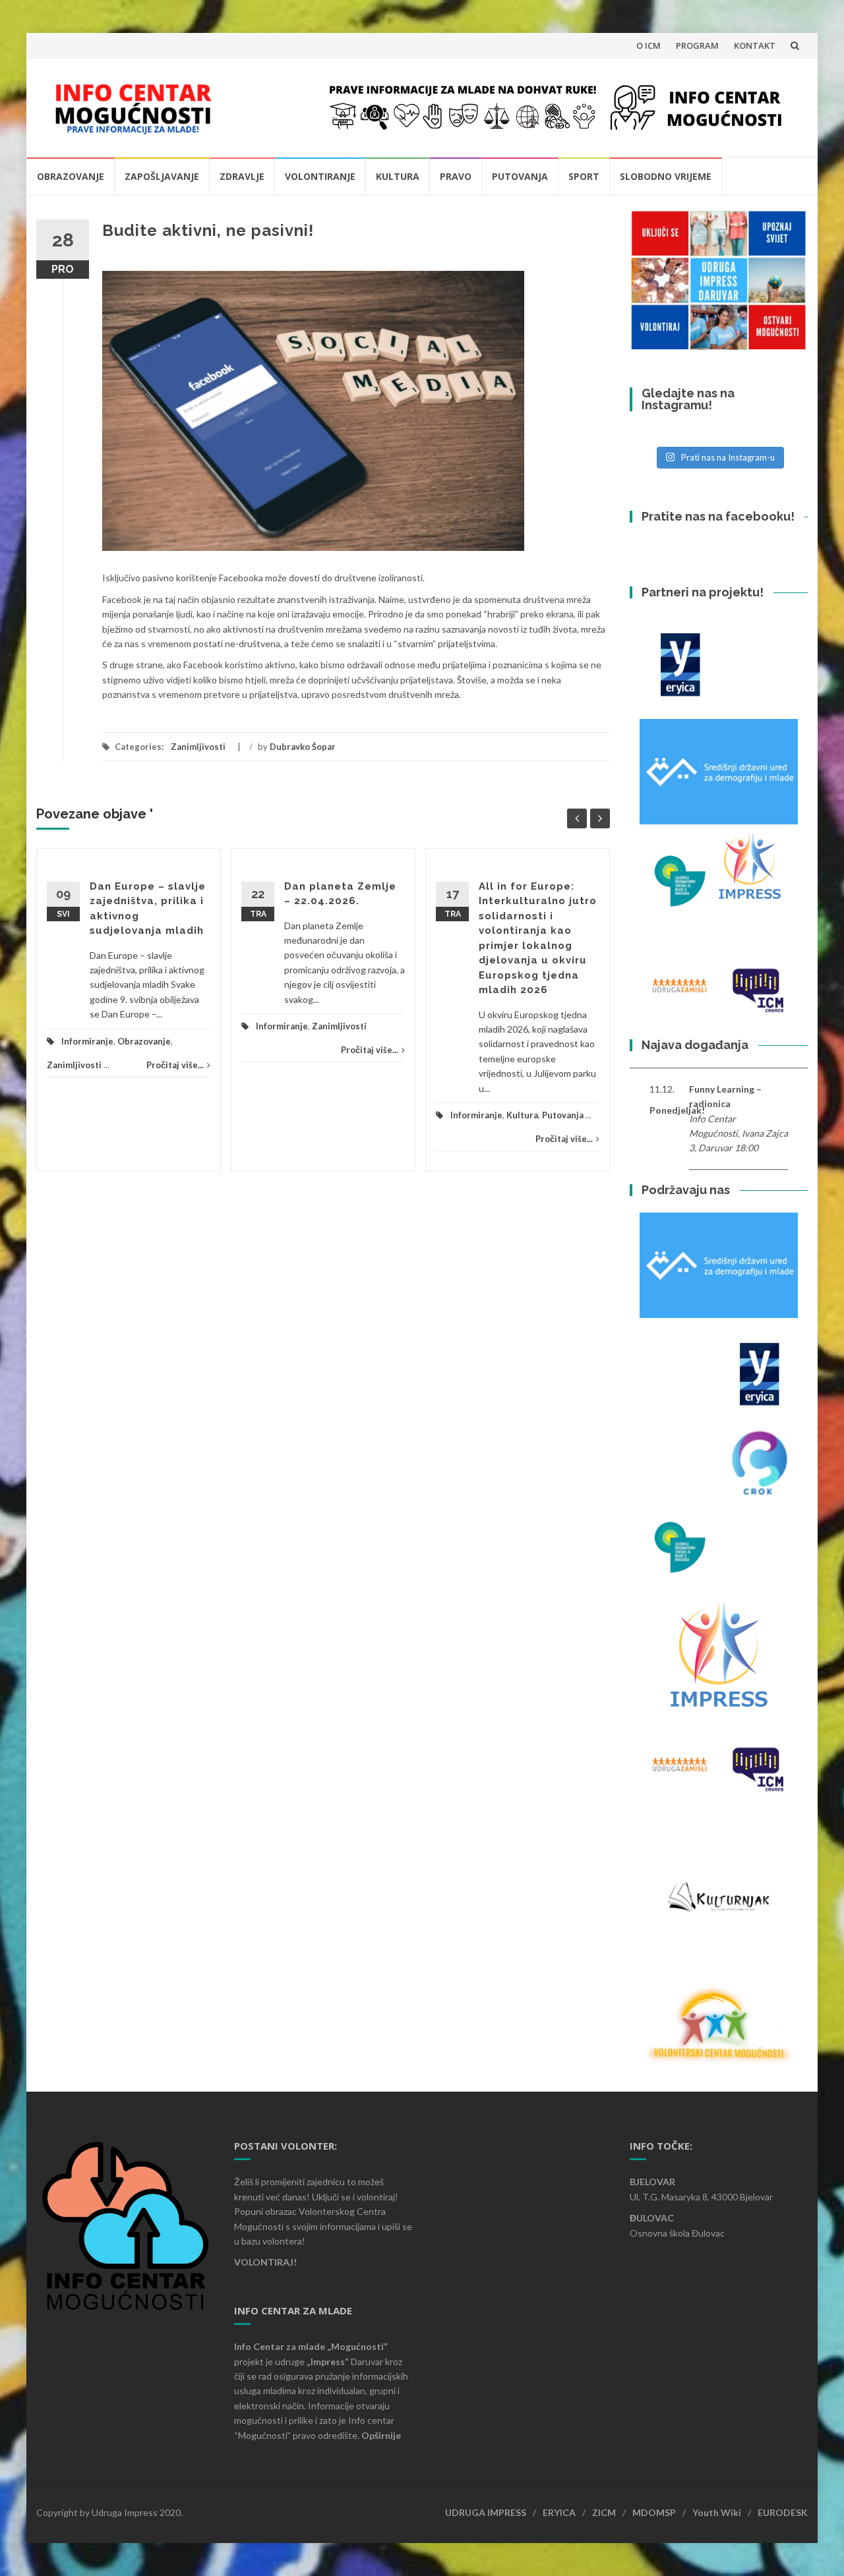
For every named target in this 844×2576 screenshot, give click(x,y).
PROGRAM (697, 45)
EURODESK (783, 2512)
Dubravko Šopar (303, 747)
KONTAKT (755, 45)
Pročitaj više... (175, 1065)
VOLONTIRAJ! (265, 2262)
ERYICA (559, 2512)
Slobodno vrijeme (666, 176)
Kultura (398, 176)
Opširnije (381, 2435)
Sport (584, 176)
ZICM (604, 2512)
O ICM (648, 45)
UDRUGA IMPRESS (486, 2512)
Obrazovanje (71, 176)
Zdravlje (242, 176)
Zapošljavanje (162, 176)
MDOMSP (654, 2512)
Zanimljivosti (198, 747)
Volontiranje (320, 176)
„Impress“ (329, 2361)
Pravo (456, 176)
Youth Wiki (717, 2512)
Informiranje (87, 1041)
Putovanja (520, 176)
